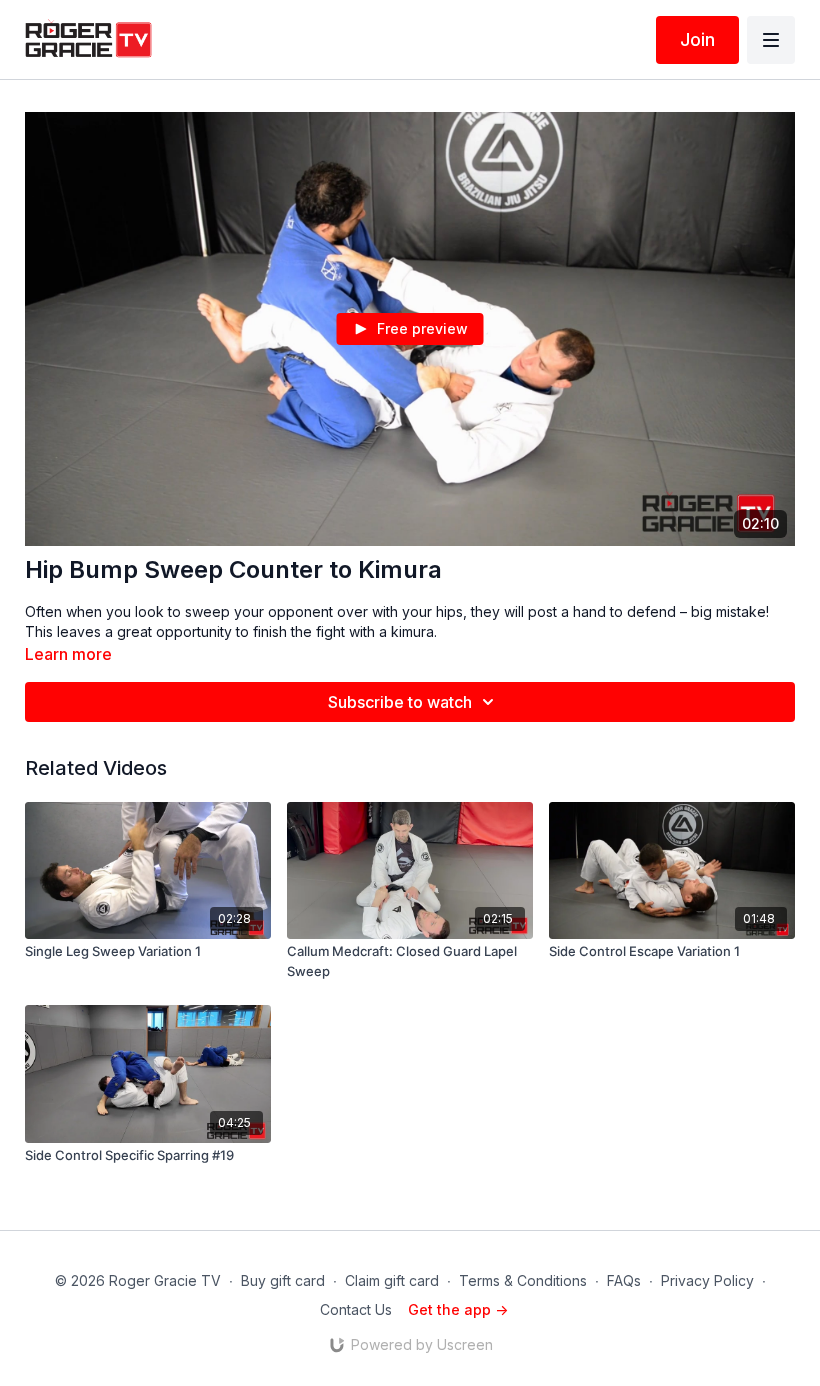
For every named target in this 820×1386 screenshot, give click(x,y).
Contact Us (356, 1309)
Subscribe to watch (400, 702)
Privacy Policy (707, 1280)
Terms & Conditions (523, 1280)
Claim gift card (392, 1280)
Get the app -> (458, 1309)
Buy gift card (283, 1280)
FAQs (624, 1280)
